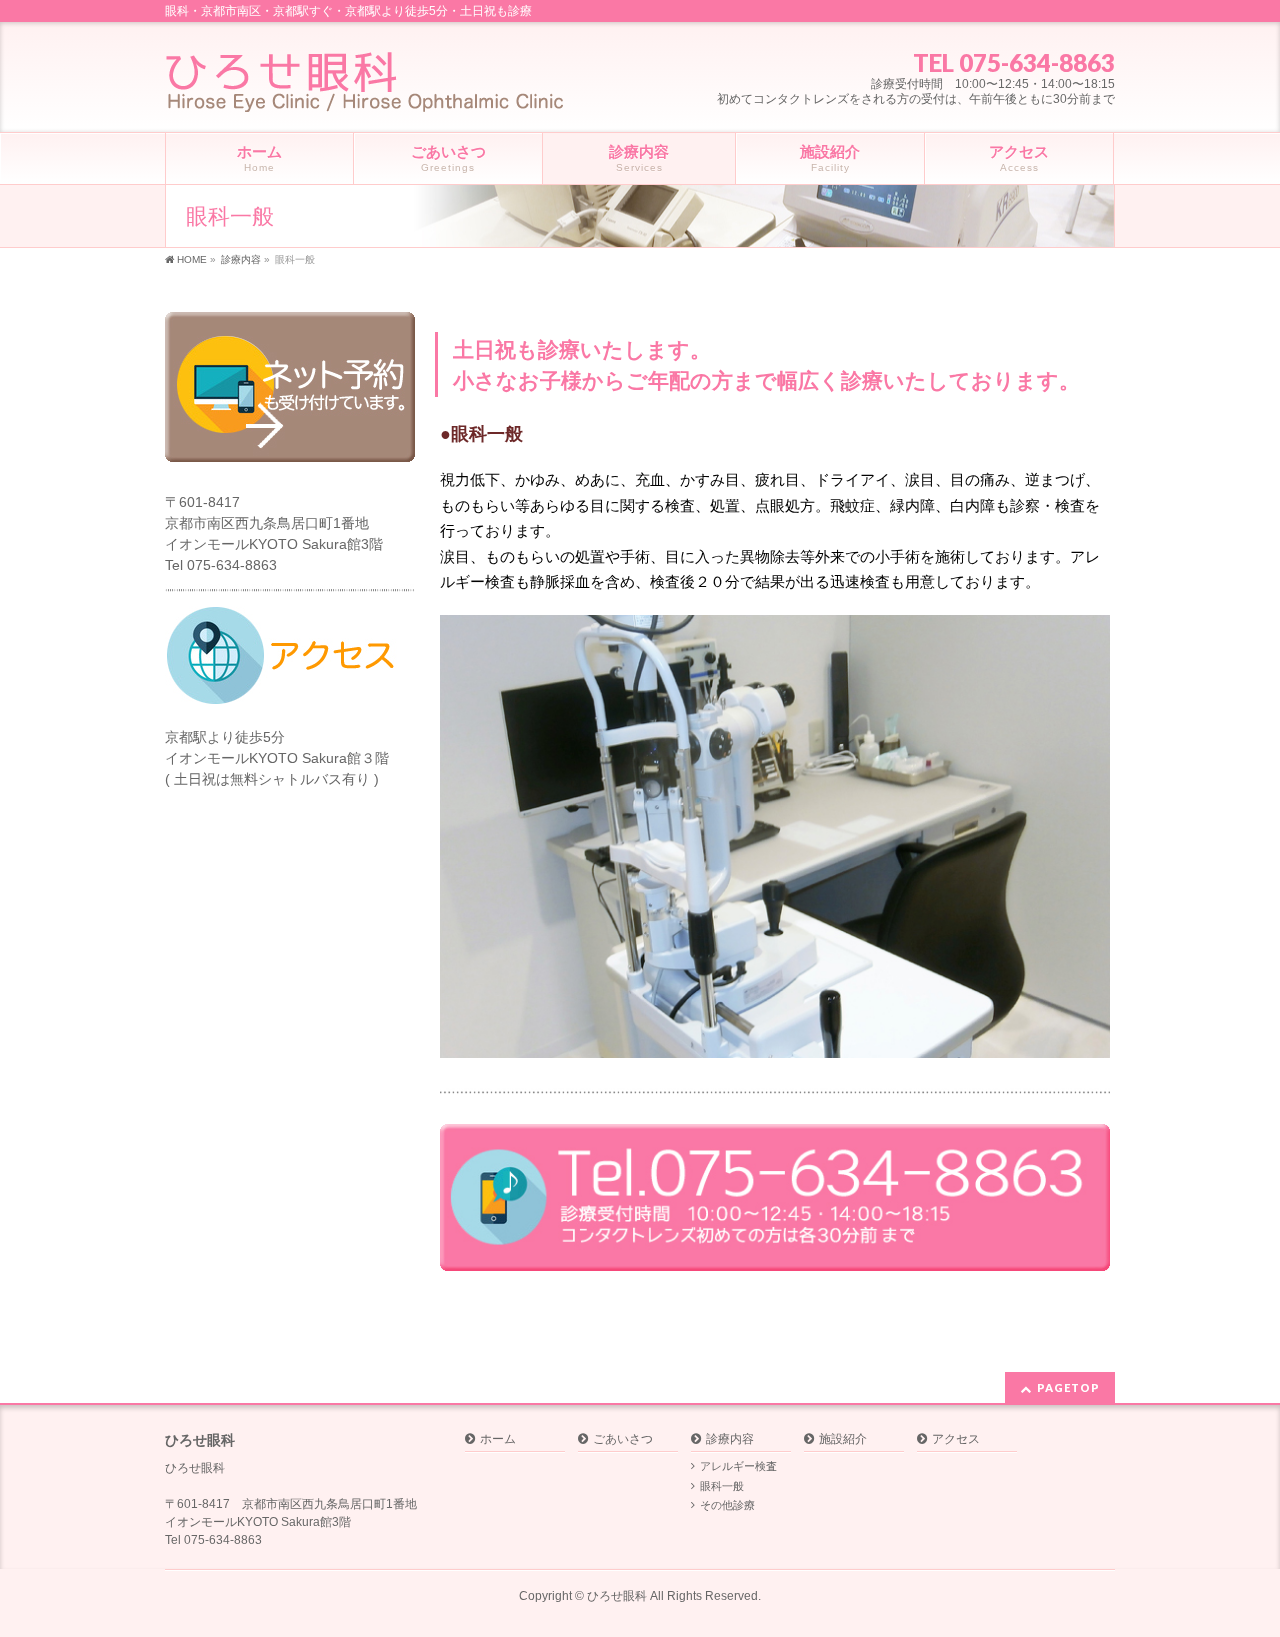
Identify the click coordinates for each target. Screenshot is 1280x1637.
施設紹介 (843, 1439)
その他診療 (727, 1505)
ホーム (498, 1439)
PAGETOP (1068, 1387)
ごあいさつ (623, 1439)
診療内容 (730, 1439)
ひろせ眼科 (617, 1596)
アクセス (956, 1439)
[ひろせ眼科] (365, 89)
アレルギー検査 (738, 1466)
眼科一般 (722, 1486)
